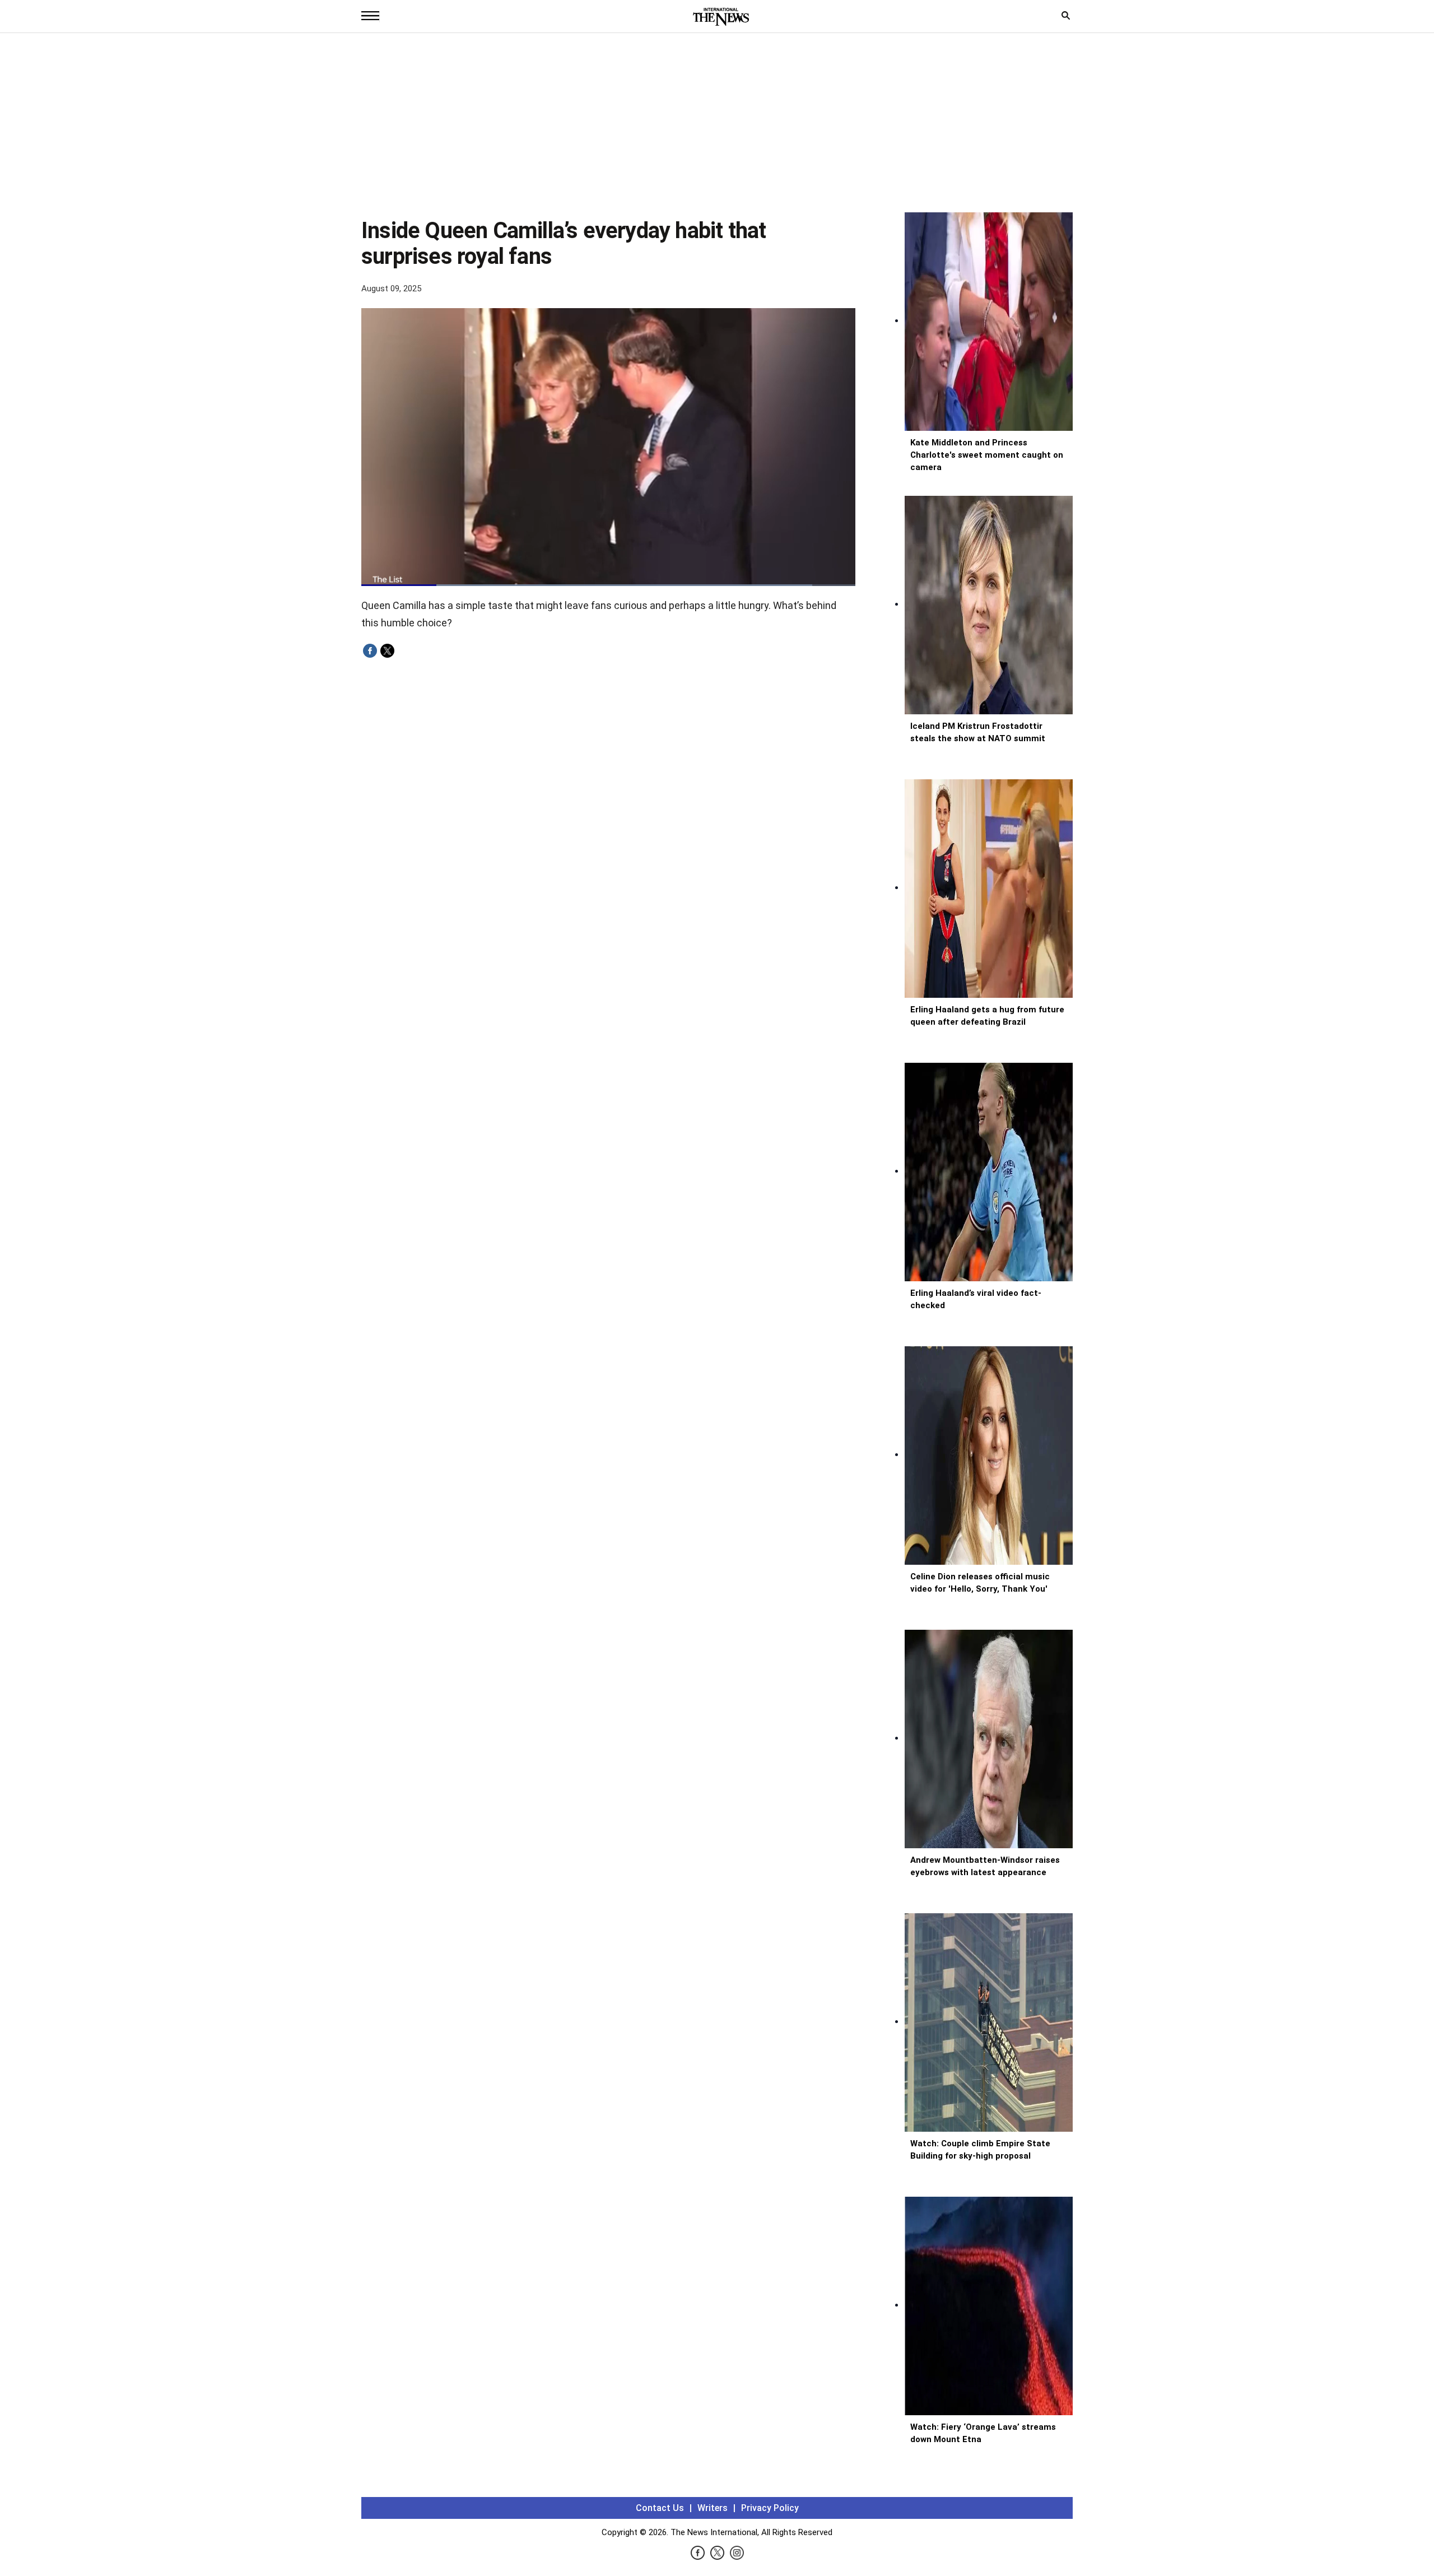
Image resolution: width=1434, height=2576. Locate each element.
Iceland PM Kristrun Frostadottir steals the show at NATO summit (978, 732)
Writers (713, 2508)
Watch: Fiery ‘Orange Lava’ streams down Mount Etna (983, 2433)
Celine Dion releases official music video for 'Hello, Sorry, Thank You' (980, 1583)
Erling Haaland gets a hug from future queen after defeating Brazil (987, 1016)
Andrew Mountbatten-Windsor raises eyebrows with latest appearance (985, 1866)
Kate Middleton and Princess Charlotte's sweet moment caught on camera (987, 455)
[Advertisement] (717, 128)
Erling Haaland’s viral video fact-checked (976, 1299)
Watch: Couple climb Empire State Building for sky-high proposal (980, 2150)
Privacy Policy (770, 2508)
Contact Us (660, 2508)
